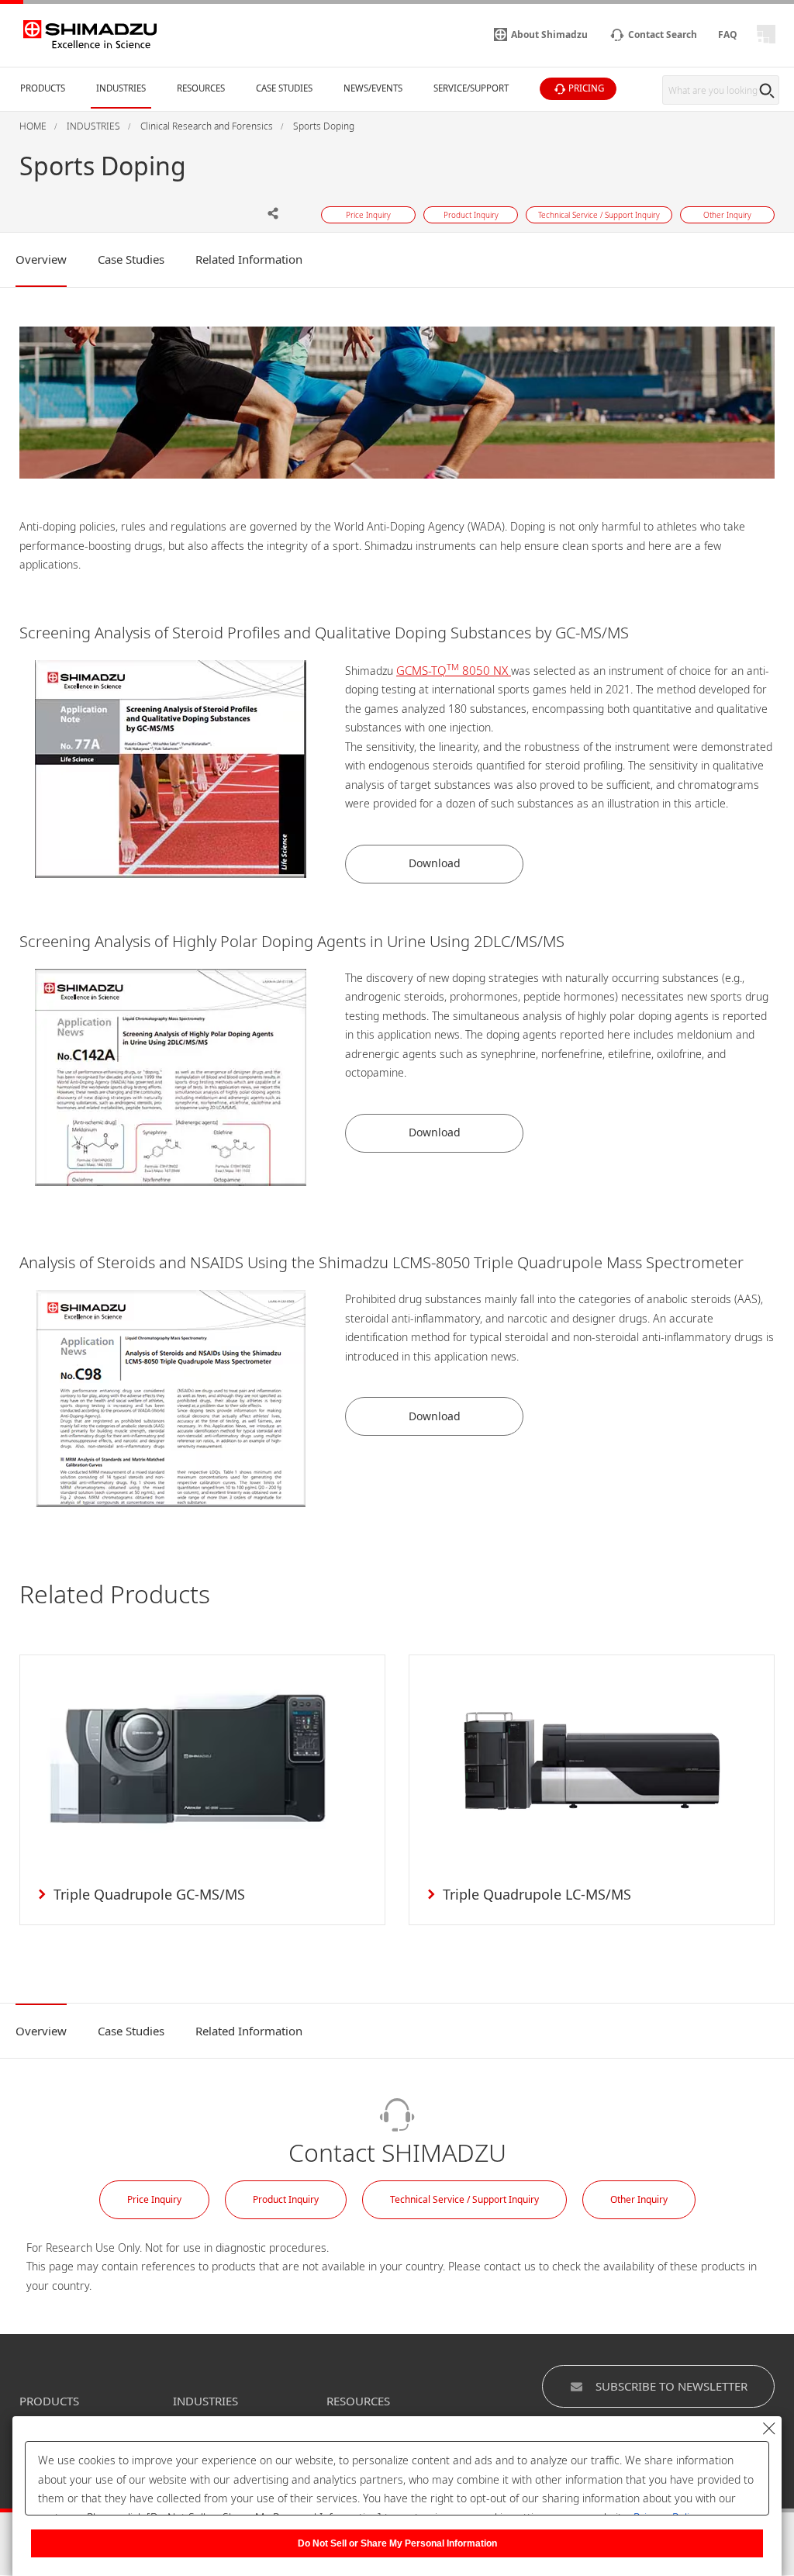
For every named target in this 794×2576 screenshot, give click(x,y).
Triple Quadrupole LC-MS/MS (537, 1894)
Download (435, 863)
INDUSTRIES (205, 2401)
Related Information (249, 259)
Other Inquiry (639, 2199)
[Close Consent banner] (769, 2429)
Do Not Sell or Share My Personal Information (397, 2543)
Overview (41, 259)
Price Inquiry (154, 2199)
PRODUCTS (49, 2401)
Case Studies (131, 259)
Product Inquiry (286, 2199)
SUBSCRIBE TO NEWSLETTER (671, 2386)
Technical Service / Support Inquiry (464, 2199)
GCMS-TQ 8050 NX (454, 670)
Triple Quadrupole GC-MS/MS (149, 1894)
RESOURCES (358, 2401)
